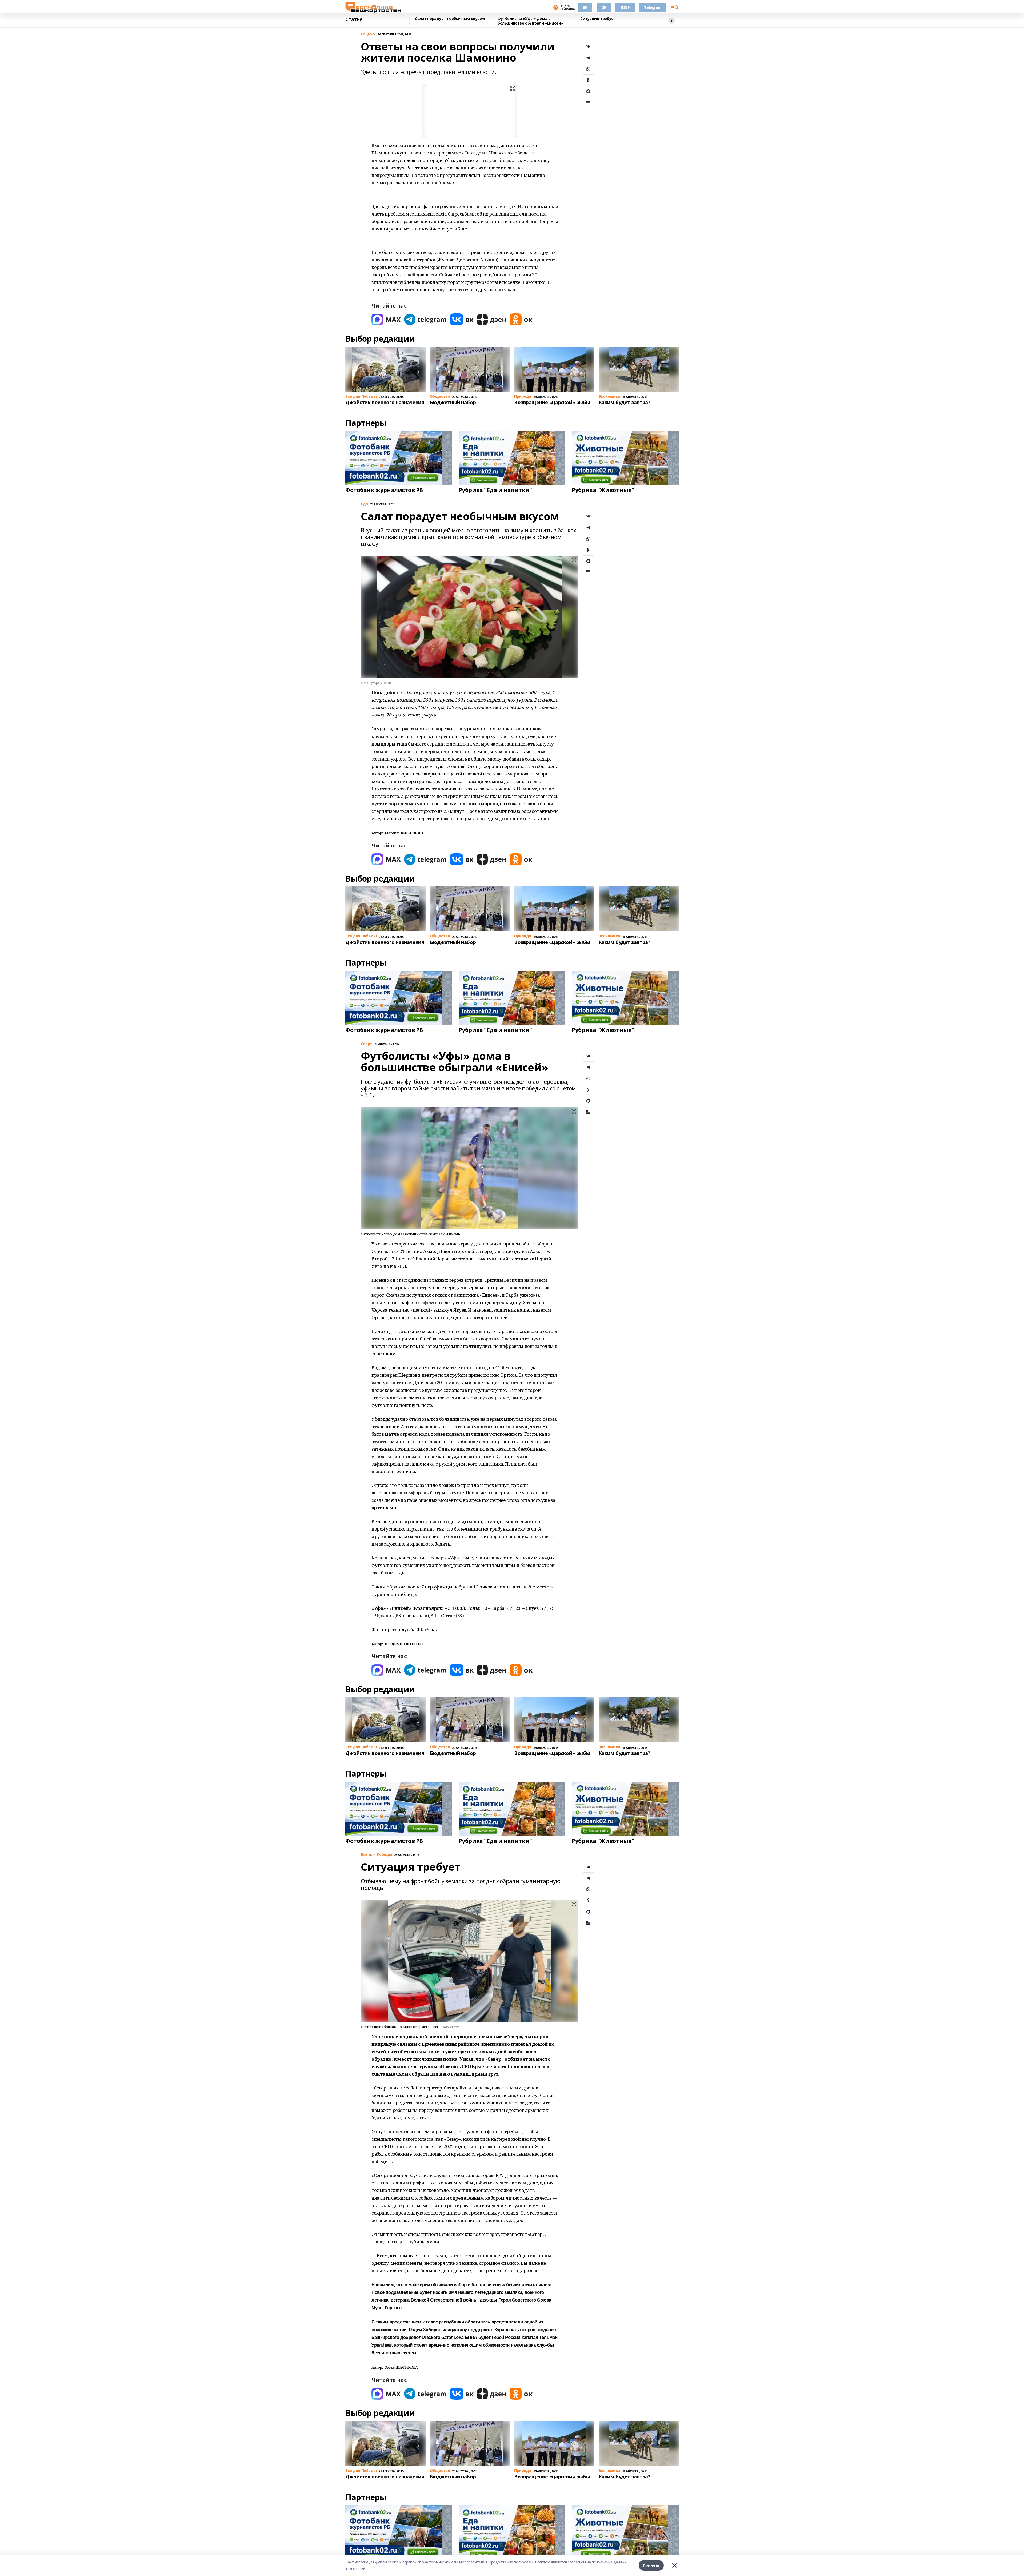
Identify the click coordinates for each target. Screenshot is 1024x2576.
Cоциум (368, 34)
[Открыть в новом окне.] (386, 319)
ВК (585, 7)
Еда (364, 504)
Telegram (653, 7)
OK (604, 7)
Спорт (367, 1044)
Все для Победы (376, 1855)
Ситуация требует (598, 19)
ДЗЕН (625, 7)
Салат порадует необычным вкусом (450, 19)
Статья (354, 19)
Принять (651, 2565)
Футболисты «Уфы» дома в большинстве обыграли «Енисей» (530, 21)
